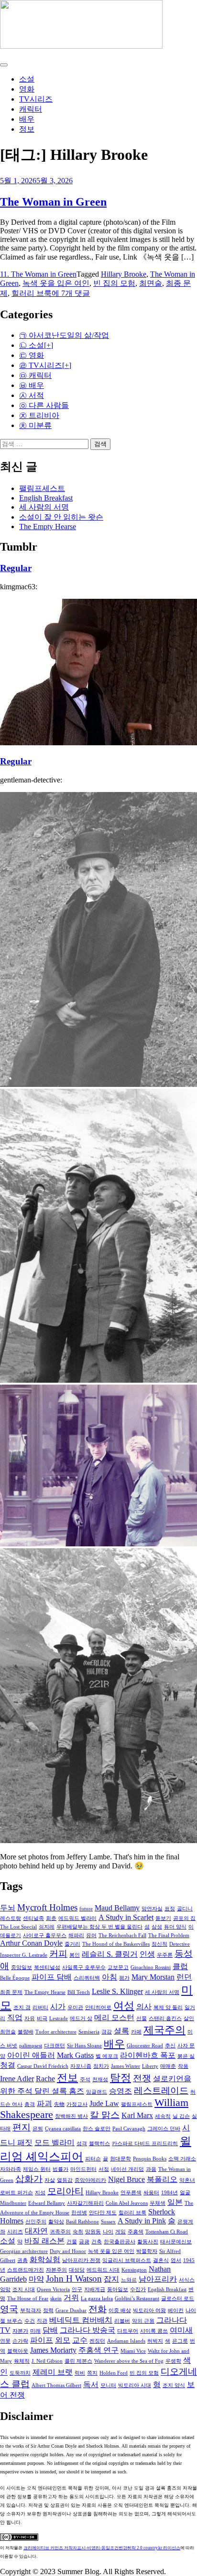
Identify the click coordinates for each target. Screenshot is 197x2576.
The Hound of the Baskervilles (116, 1944)
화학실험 (45, 2259)
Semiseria (89, 2032)
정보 (27, 129)
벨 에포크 (107, 2056)
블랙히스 (99, 2143)
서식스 (187, 2280)
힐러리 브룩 (32, 293)
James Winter (126, 2066)
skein (56, 2299)
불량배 (26, 2032)
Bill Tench (79, 1992)
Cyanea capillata (63, 2129)
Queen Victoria (53, 2289)
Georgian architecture (24, 2251)
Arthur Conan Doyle (31, 1943)
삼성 (157, 1927)
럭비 (80, 2373)
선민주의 (36, 2222)
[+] (49, 345)
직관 (42, 2321)
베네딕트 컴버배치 (81, 2320)
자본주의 (56, 2270)
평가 (124, 1978)
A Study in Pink (142, 2221)
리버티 (40, 2008)
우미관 (75, 2008)
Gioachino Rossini (151, 1967)
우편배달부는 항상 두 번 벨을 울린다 (99, 1927)
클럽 (180, 1966)
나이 (108, 2232)
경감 (107, 2032)
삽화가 (29, 2179)
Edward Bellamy (47, 2203)
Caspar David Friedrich (43, 2066)
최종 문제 (11, 1992)
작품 (183, 2066)
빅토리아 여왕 (149, 2310)
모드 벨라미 (55, 2143)
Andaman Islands (126, 2341)
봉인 (75, 1955)
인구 (77, 2289)
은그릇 (180, 2341)
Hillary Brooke (124, 274)
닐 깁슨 (181, 2116)
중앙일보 (22, 1967)
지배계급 (95, 2289)
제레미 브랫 (53, 2372)
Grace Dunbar (71, 2310)
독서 (91, 2384)
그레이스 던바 (164, 2129)
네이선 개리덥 (127, 2169)
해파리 (76, 1935)
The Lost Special (18, 1927)
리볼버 (122, 2321)
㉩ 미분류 (35, 425)
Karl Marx (137, 2115)
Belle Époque (15, 1978)
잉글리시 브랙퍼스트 (127, 2260)
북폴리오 (162, 2179)
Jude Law (104, 2103)
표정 (170, 1909)
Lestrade (59, 2018)
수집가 (138, 2289)
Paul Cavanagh (129, 2129)
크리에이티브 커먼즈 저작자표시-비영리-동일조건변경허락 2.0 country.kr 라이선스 (102, 2548)
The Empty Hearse (48, 527)
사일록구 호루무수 (84, 1967)
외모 (63, 2340)
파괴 (44, 2103)
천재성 (100, 2080)
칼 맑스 (105, 2115)
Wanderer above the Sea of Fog (129, 2361)
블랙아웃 (18, 2351)
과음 (151, 2169)
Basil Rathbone (82, 2222)
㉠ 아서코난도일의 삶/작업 (64, 335)
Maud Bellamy (117, 1908)
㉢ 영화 (32, 355)
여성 (124, 2006)
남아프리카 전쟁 (81, 2260)
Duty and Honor (68, 2251)
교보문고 (118, 1967)
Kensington (134, 2270)
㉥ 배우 (32, 385)
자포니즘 (81, 2066)
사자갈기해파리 (85, 2203)
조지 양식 (174, 2385)
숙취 (78, 2232)
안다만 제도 (103, 2213)
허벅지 (155, 2341)
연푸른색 (131, 2193)
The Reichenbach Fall (122, 1935)
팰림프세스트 (42, 488)
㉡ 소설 (32, 345)
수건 (30, 2321)
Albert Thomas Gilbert (56, 2385)
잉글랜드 (97, 2092)
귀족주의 (60, 2232)
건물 (72, 2242)
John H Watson (74, 2279)
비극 (42, 2018)
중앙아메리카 (90, 2180)
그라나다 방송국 (88, 2330)
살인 (189, 2018)
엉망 (5, 2289)
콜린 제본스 (78, 2361)
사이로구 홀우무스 (45, 1935)
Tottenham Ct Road (167, 2232)
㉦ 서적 (32, 395)
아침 (109, 1977)
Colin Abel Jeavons (127, 2203)
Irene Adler (17, 2079)
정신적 (159, 1944)
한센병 (79, 2213)
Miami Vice (133, 2351)
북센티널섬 (47, 1967)
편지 (22, 2127)
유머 (91, 1935)
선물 (142, 2018)
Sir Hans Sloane (84, 2046)
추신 (170, 2046)
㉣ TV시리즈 (41, 365)
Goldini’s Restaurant (137, 2299)
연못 (5, 2341)
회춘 (51, 1918)
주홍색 (136, 2232)
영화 (27, 89)
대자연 (36, 2231)
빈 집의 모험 (114, 283)
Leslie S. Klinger (117, 1991)
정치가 (101, 2066)
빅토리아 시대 (135, 2385)
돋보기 (163, 1918)
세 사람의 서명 (44, 507)
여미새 (181, 2330)
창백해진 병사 (71, 2116)
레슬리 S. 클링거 (110, 1954)
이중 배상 (120, 2310)
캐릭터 (31, 109)
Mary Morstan (153, 1977)
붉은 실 (186, 2056)
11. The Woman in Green (38, 274)
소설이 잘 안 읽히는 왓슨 (61, 517)
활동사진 (148, 2242)
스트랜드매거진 (26, 2270)
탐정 (120, 2078)
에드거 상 (81, 2018)
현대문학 (120, 2159)
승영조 (120, 2091)
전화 (98, 2309)
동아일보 (118, 2289)
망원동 (93, 2232)
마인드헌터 (83, 2169)
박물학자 (147, 2251)
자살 (50, 2180)
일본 (175, 2202)
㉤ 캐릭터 (35, 375)
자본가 (20, 2331)
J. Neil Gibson (47, 2361)
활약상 (56, 2222)
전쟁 (142, 2078)
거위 (71, 2298)
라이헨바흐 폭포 (148, 2055)
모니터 (108, 2385)
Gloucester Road (145, 2046)
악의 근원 (143, 2321)
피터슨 (93, 2159)
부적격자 (31, 2310)
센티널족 (33, 1918)
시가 (58, 2007)
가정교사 (77, 2104)
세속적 (163, 2116)
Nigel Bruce (126, 2179)
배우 (27, 119)
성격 (82, 2143)
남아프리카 (158, 2279)
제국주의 (164, 2030)
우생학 (173, 2361)
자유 (30, 2018)
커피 (58, 1954)
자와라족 (11, 2169)
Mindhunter (13, 2203)
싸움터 (151, 2193)
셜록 (121, 2031)
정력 (48, 2310)
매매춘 (168, 2066)
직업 (15, 2018)
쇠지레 (47, 1927)
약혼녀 (187, 2180)
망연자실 (152, 1909)
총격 (30, 2104)
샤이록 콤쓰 (154, 2331)
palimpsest (31, 2046)
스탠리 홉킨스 (165, 2018)
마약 (36, 2279)
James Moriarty (53, 2350)
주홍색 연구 (98, 2350)
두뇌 (8, 1908)
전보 (67, 2078)
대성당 (77, 2270)
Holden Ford (114, 2373)
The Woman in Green (53, 202)
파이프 (42, 2340)
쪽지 (92, 2373)
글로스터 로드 (178, 2299)
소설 (27, 79)
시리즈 (15, 2232)
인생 (147, 1954)
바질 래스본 (44, 2241)
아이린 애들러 (31, 2055)
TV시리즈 (36, 99)
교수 (80, 2340)
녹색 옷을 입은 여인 (56, 283)
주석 (85, 2080)
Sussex (108, 2222)
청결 (8, 2065)
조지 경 (22, 2008)
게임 (120, 2232)
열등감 (65, 2180)
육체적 (22, 2361)
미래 (35, 2331)
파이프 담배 (52, 1977)
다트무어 (128, 2331)
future (86, 1909)
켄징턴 (97, 2341)
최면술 (151, 283)
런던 (184, 1977)
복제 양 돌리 (168, 2008)
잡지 (111, 2279)
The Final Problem (169, 1935)
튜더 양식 (175, 1927)
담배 (50, 2330)
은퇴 (38, 2129)
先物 (59, 2104)
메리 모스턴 (114, 2018)
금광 (84, 2242)
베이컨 (176, 2310)
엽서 (176, 2260)
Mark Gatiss (75, 2055)
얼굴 (185, 2193)
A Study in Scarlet (126, 1917)
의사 (144, 2007)
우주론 (165, 1955)
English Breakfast (46, 498)
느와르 (129, 2280)
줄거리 (72, 1944)
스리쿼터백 (87, 1978)
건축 (97, 2242)
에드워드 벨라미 (77, 1918)
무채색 (158, 2203)
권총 (22, 2260)
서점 (104, 2169)
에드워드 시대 (103, 2270)
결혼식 (161, 2260)
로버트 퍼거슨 (16, 2193)
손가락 (20, 2341)
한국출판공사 (120, 2242)
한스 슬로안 (97, 2129)
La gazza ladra (97, 2299)
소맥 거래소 (182, 2159)
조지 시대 (24, 2289)
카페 (136, 2032)
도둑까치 (20, 2373)
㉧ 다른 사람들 (44, 405)
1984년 (170, 2193)
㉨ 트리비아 (39, 415)
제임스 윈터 (37, 2169)
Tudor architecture (56, 2032)
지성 (40, 2193)
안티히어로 (98, 2008)
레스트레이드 (161, 2091)
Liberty (150, 2066)
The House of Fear (28, 2299)
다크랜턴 (55, 2046)
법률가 (60, 2169)
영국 (9, 2309)
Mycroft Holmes (47, 1907)
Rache (45, 2079)
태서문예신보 (176, 2242)
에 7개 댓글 (71, 293)
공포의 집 (184, 1918)
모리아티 (66, 2191)
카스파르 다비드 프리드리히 (145, 2143)
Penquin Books (150, 2159)
